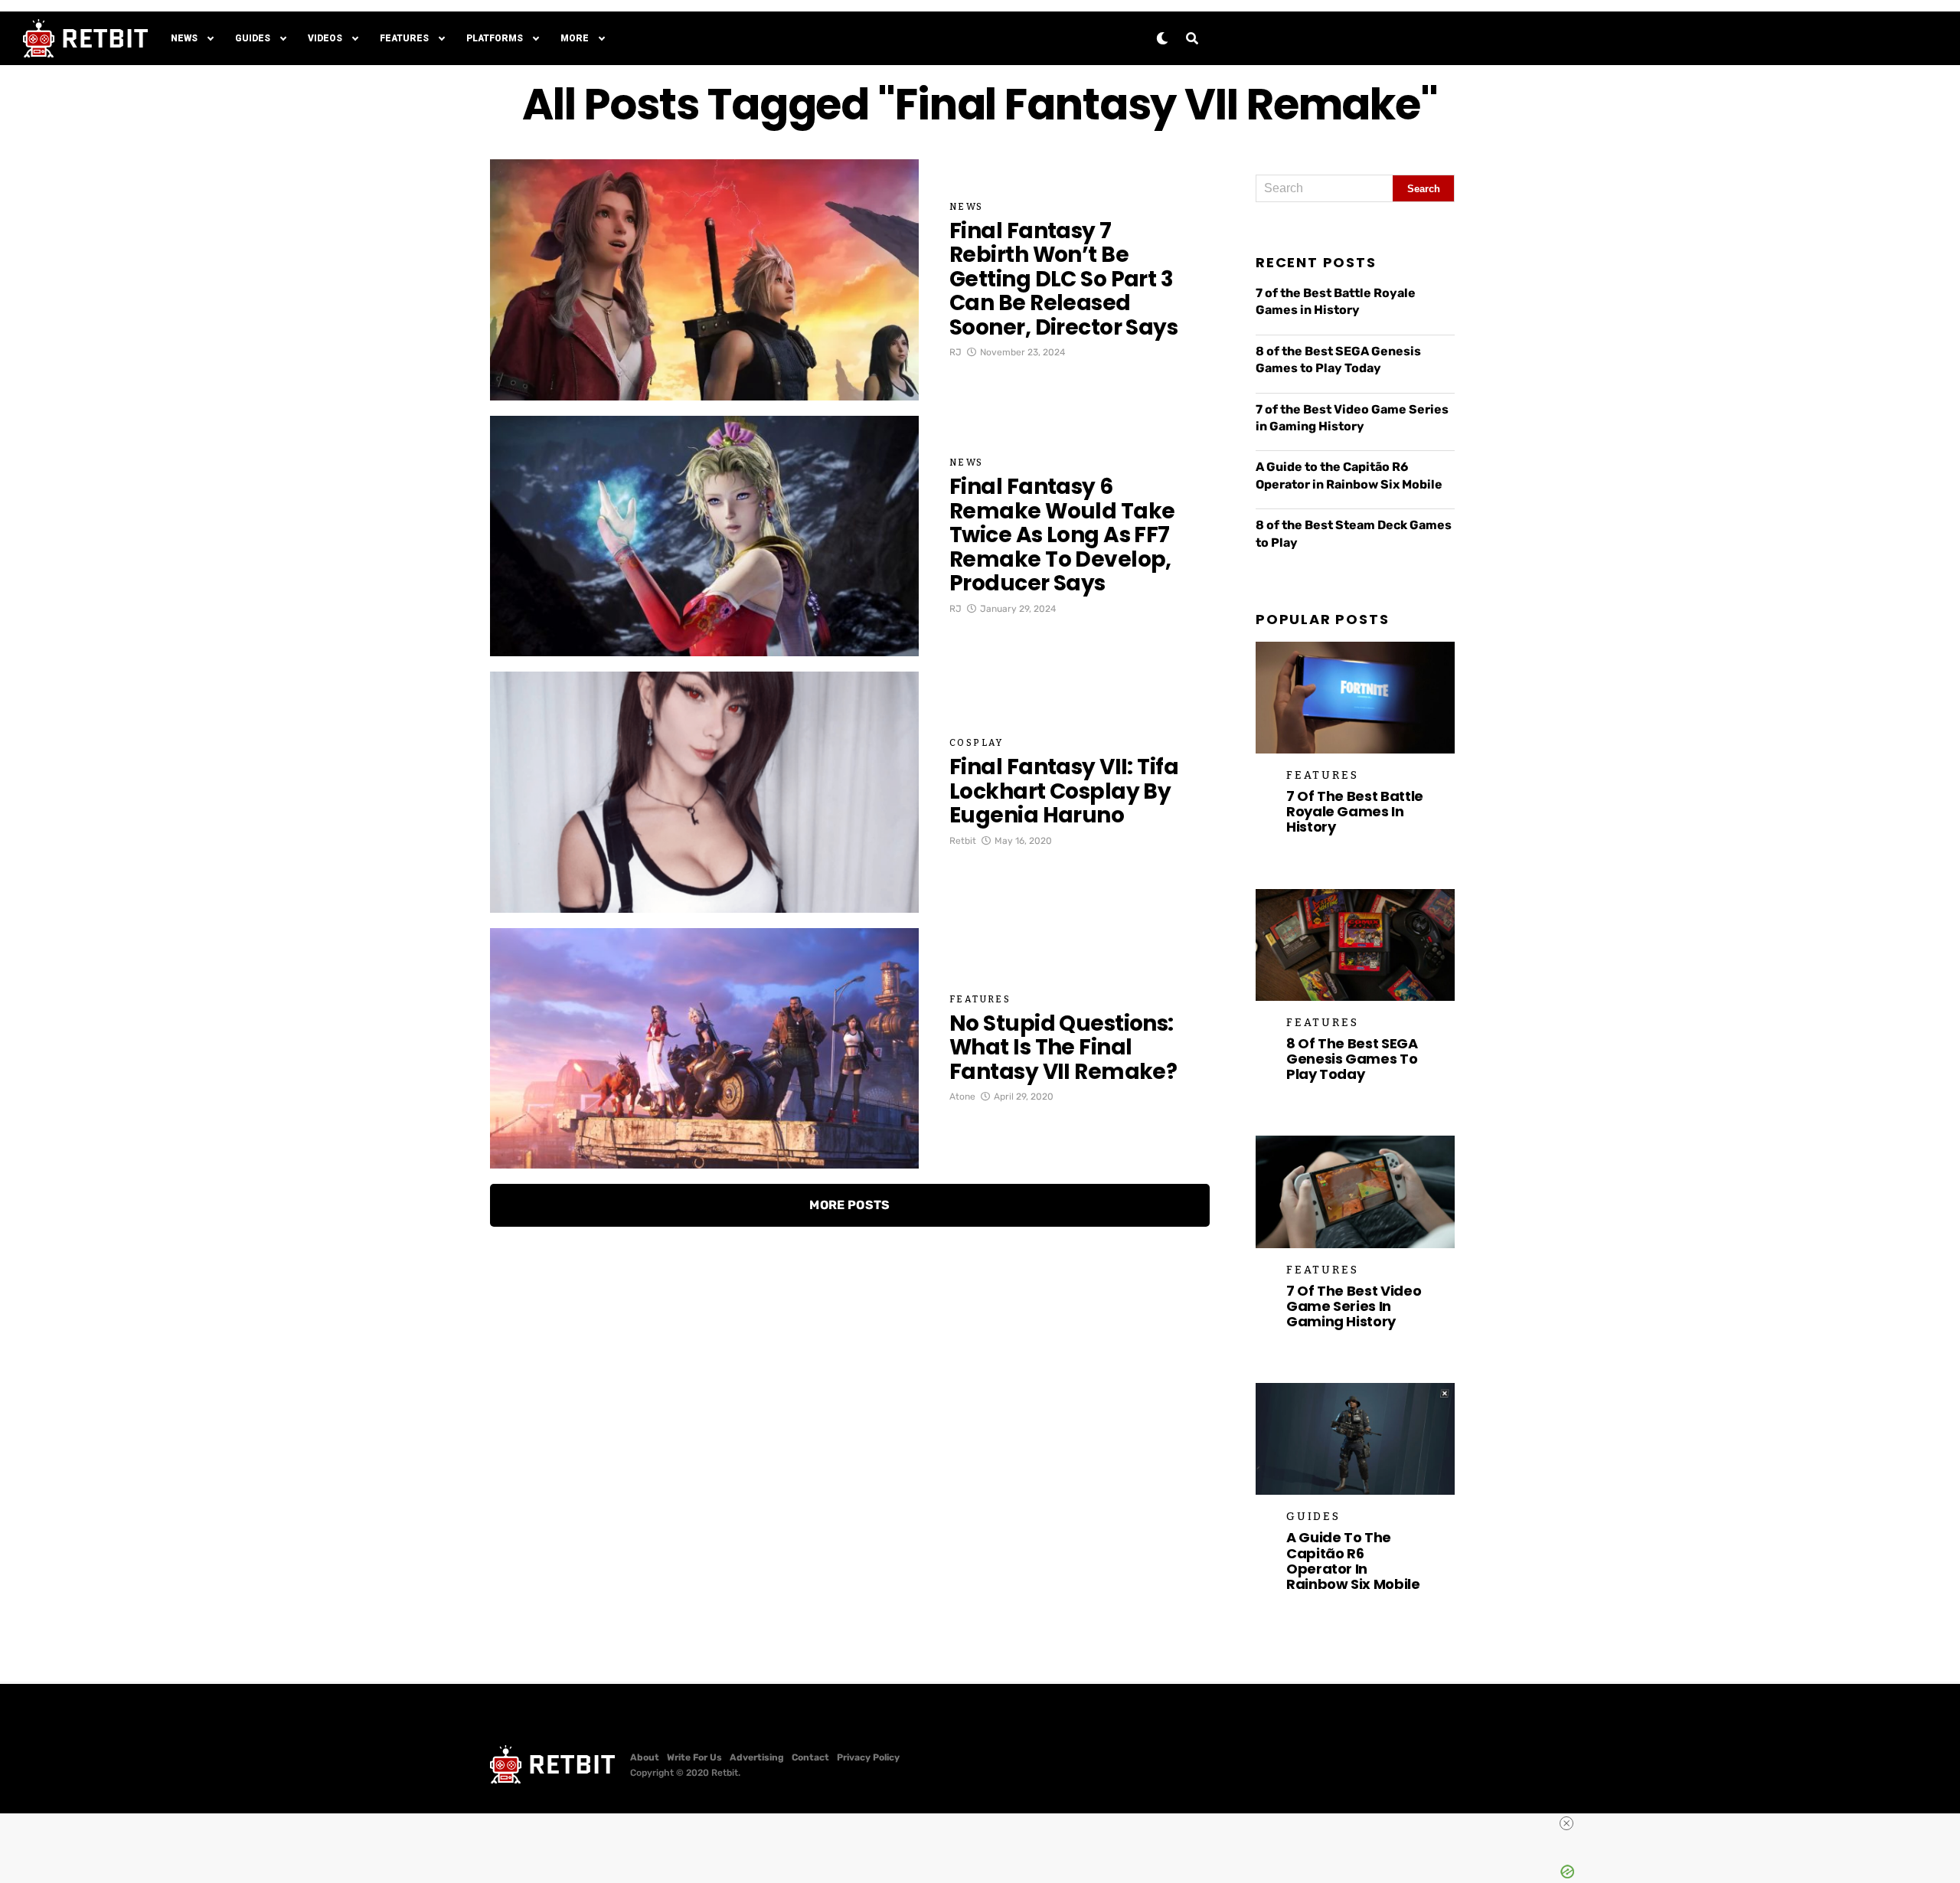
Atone (962, 1097)
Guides (253, 38)
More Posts (849, 1205)
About (645, 1757)
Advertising (757, 1757)
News (184, 38)
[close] (986, 1823)
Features (404, 38)
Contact (810, 1757)
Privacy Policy (868, 1757)
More (575, 38)
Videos (325, 38)
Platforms (495, 38)
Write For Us (694, 1757)
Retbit (963, 841)
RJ (955, 352)
